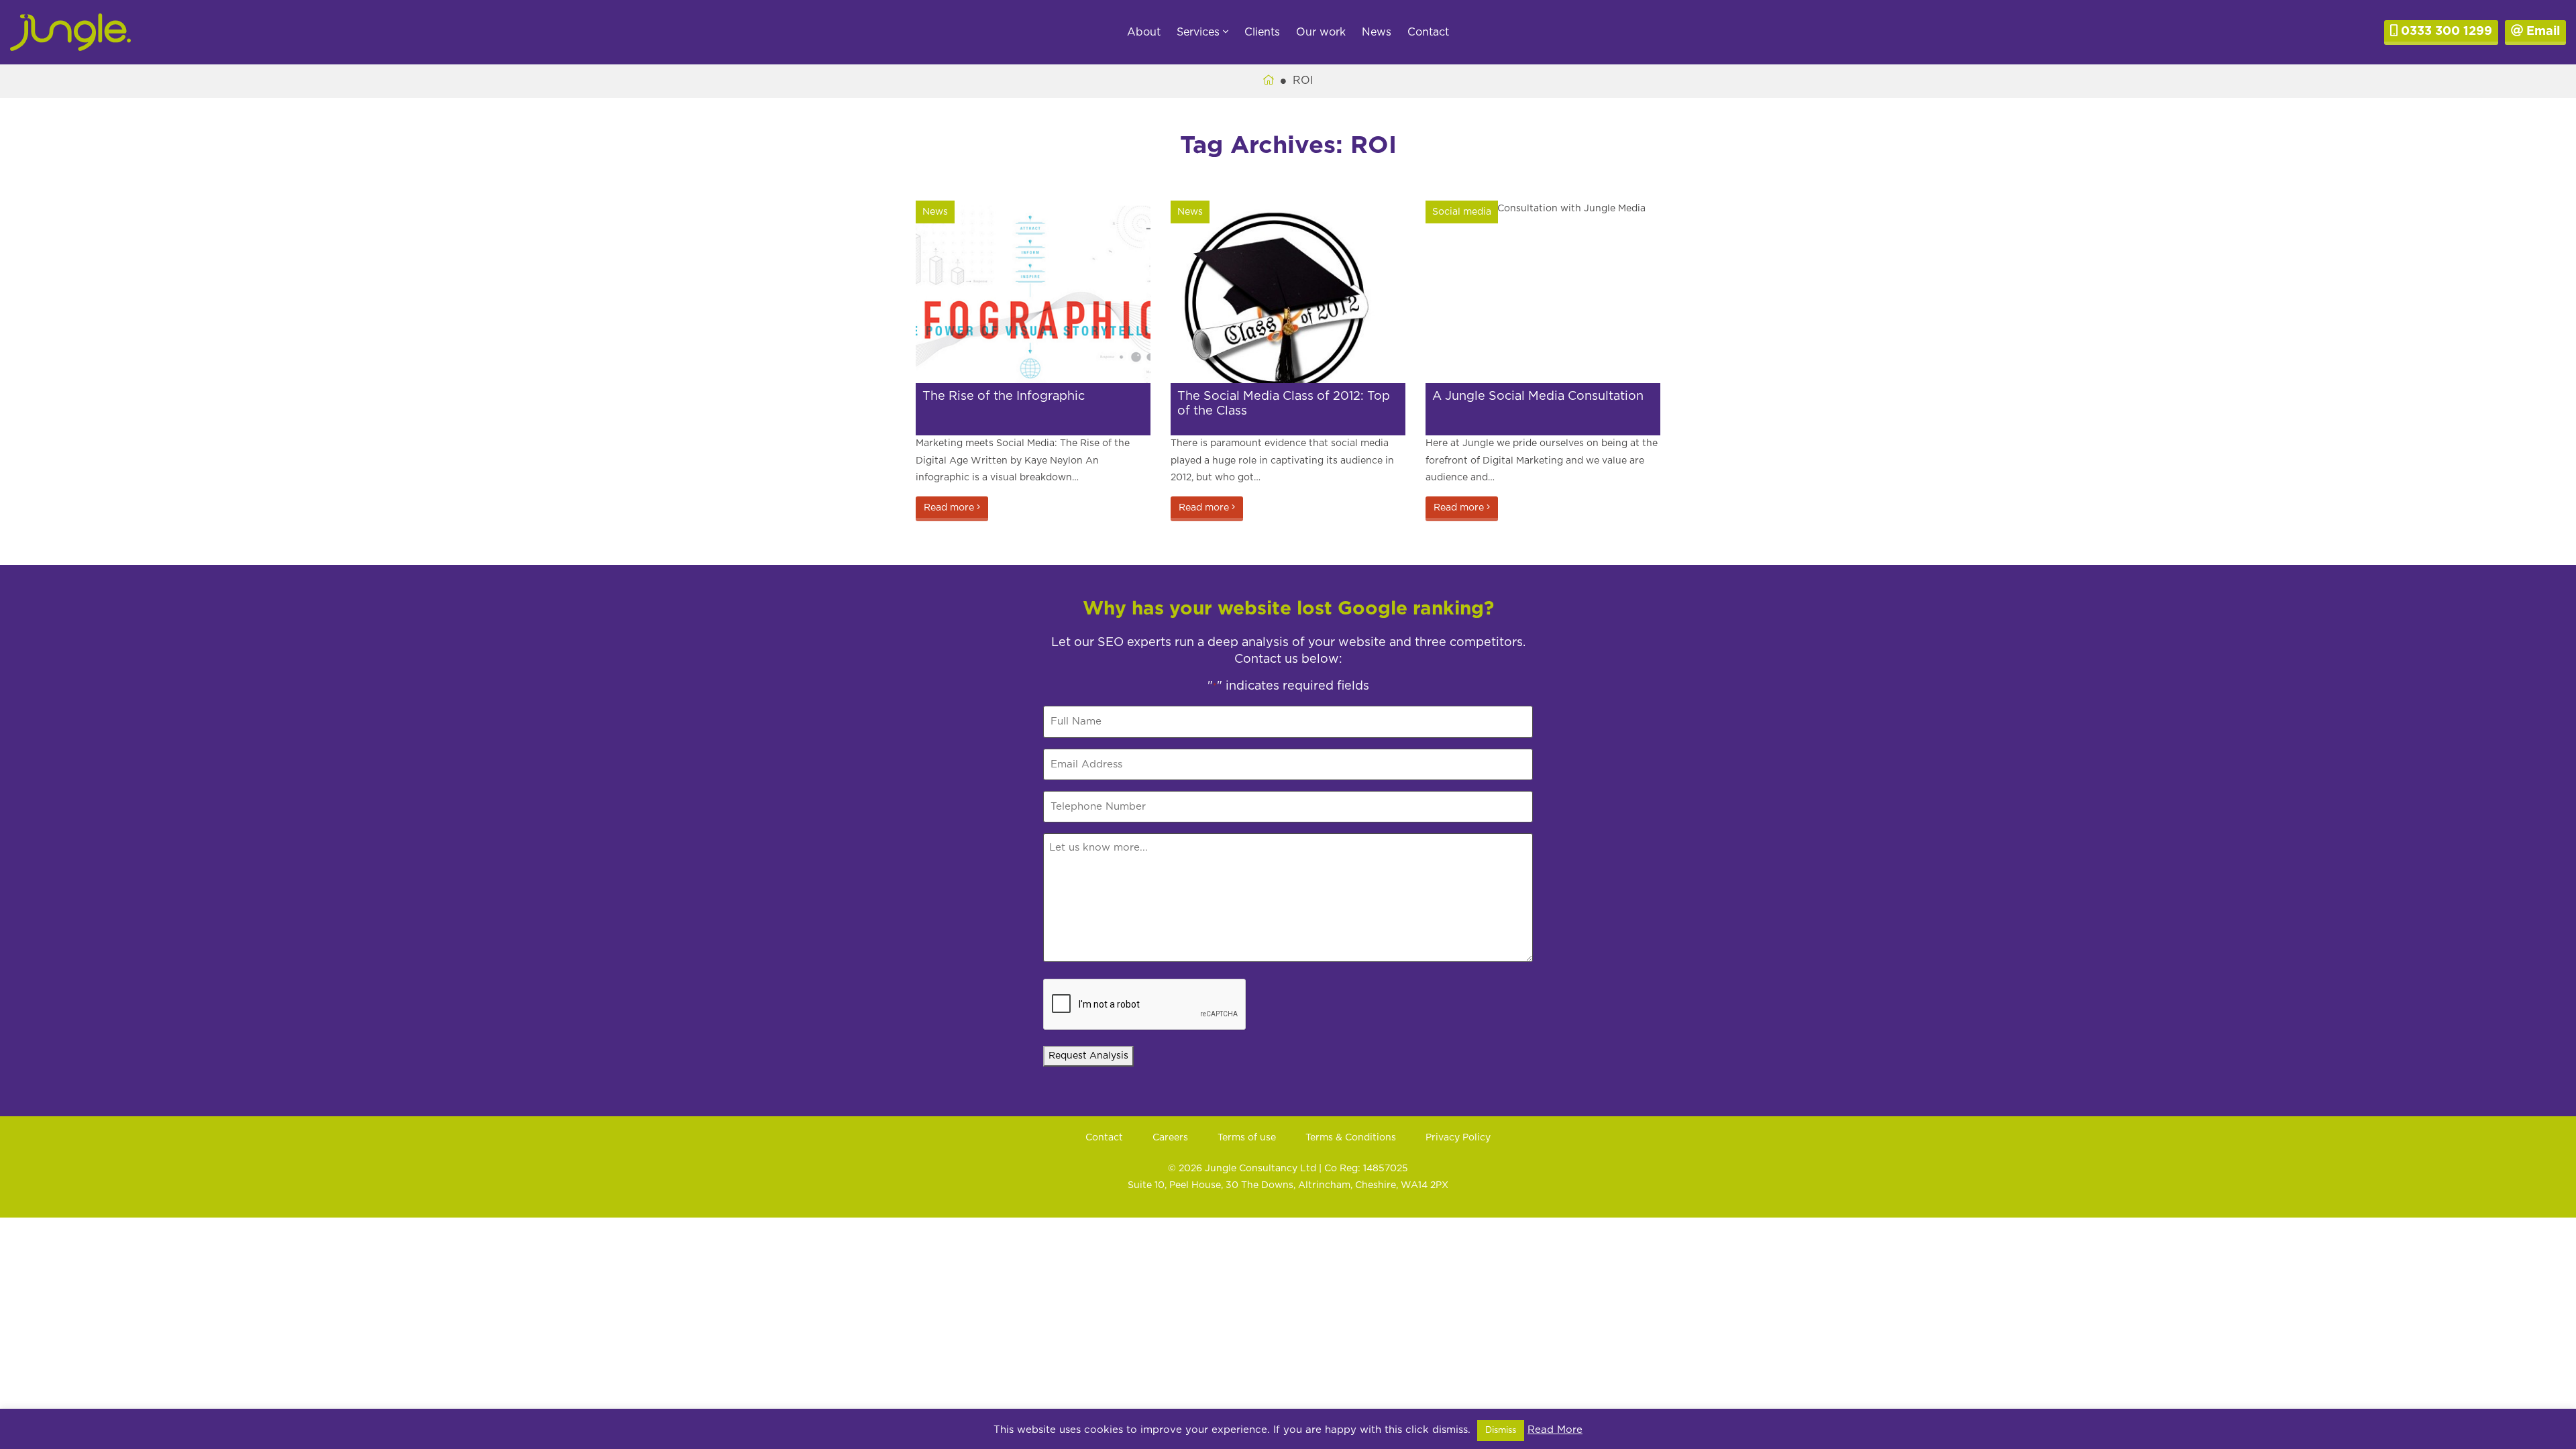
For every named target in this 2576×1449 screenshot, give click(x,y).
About (1144, 32)
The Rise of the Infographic (1004, 396)
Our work (1321, 32)
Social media (1462, 212)
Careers (1170, 1138)
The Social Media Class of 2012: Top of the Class (1284, 404)
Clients (1262, 32)
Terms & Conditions (1351, 1138)
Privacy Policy (1458, 1138)
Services (1200, 32)
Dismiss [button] (1501, 1431)
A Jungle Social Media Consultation (1538, 396)
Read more (950, 508)
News (1377, 32)
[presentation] (1145, 1005)
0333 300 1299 (2445, 32)
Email (2541, 32)
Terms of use (1247, 1138)
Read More (1555, 1430)
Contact (1428, 32)
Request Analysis (1088, 1056)
